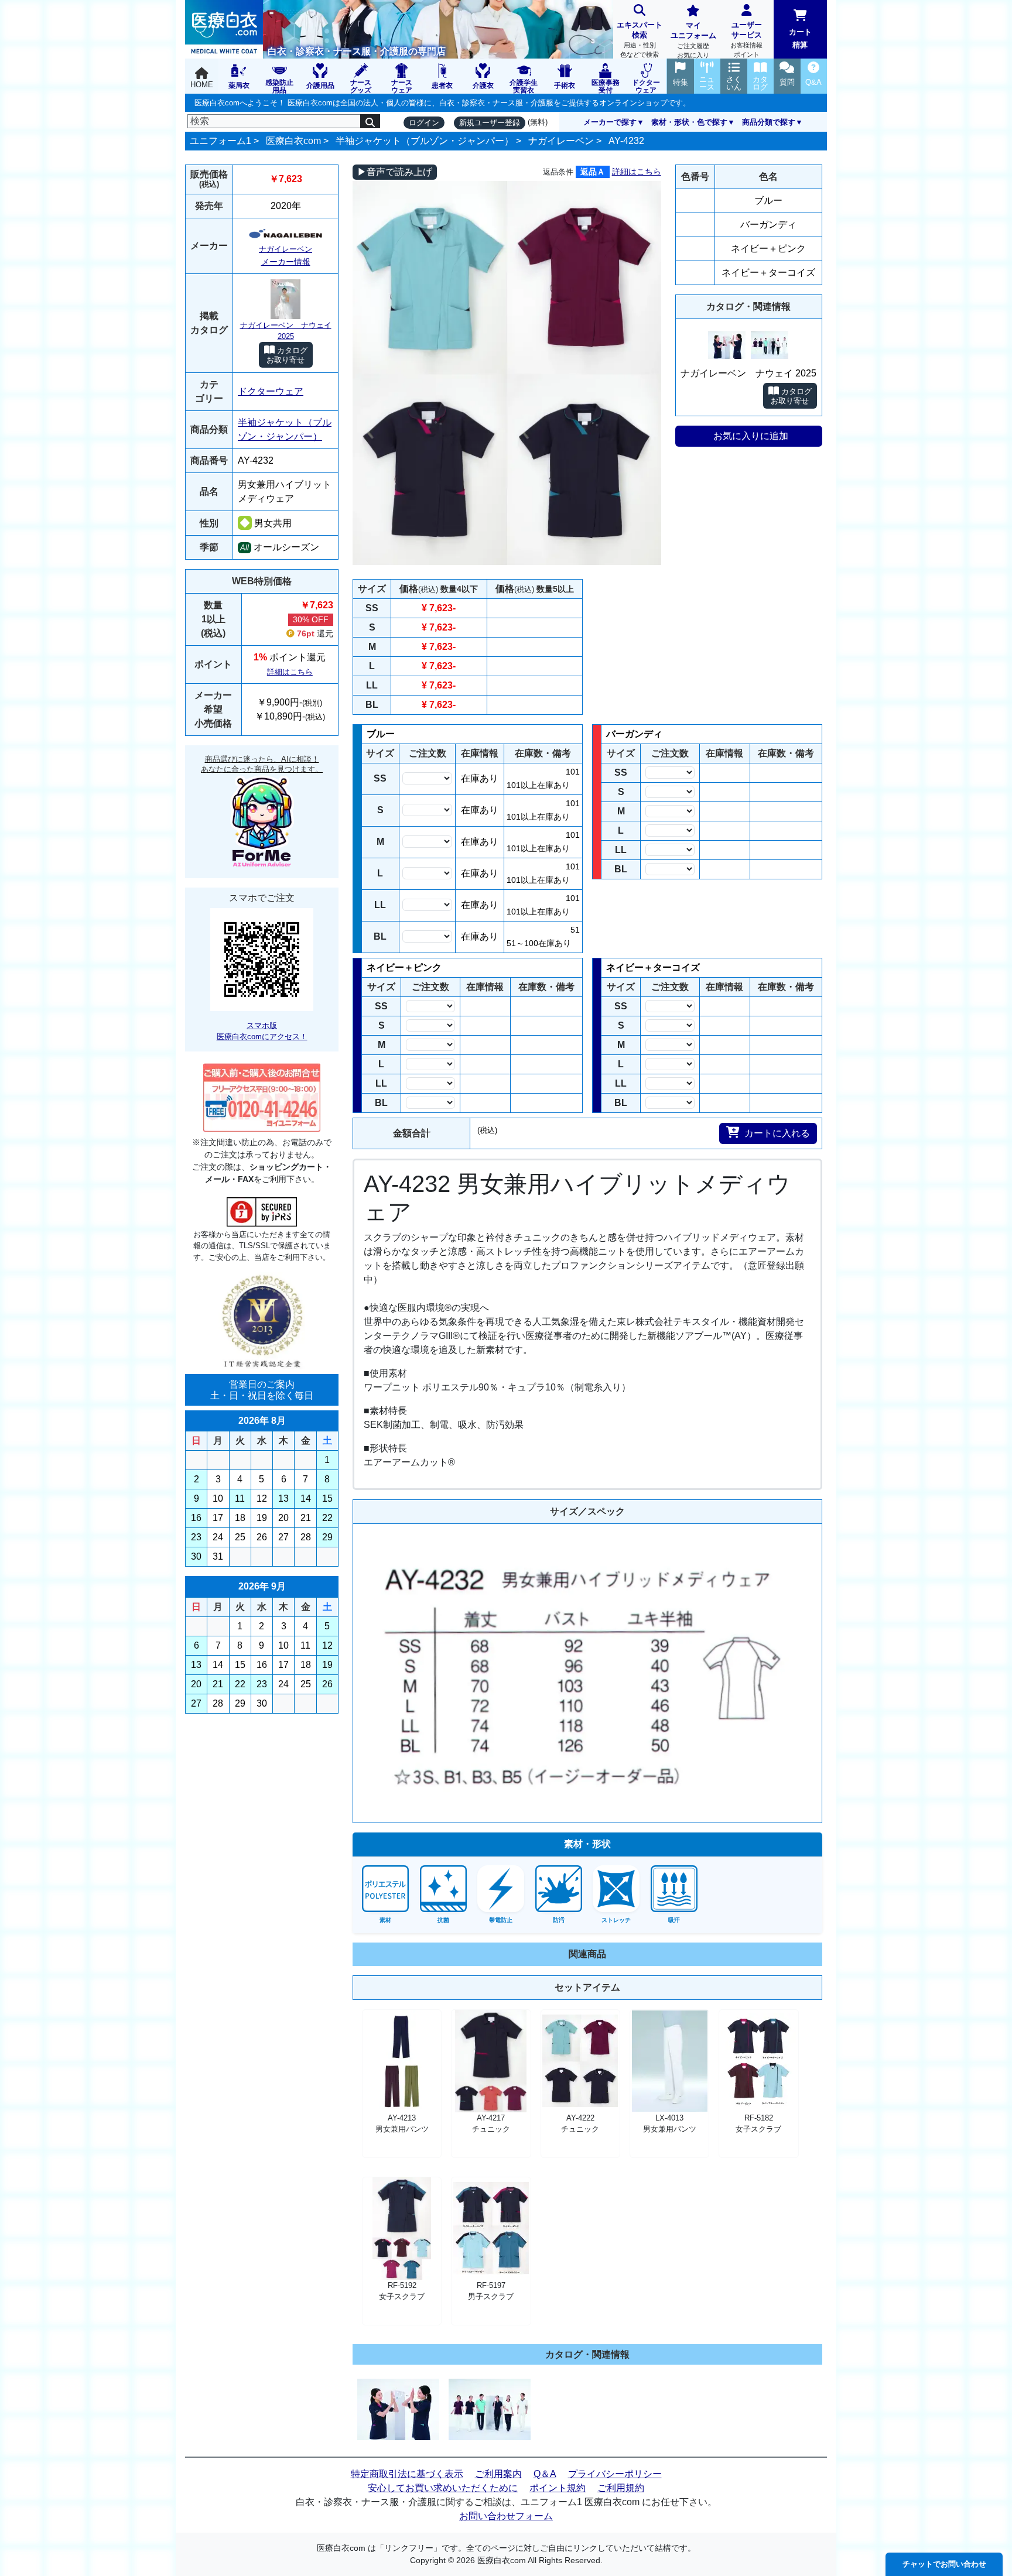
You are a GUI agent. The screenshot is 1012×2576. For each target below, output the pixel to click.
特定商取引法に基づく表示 (407, 2474)
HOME (202, 85)
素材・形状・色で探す (689, 122)
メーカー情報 (286, 262)
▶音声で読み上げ (395, 172)
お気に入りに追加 (751, 436)
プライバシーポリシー (615, 2474)
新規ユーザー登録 (490, 123)
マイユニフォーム (693, 40)
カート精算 (800, 38)
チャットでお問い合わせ (944, 2564)
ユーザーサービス (746, 39)
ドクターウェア (271, 391)
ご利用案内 (498, 2474)
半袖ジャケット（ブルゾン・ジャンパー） (425, 141)
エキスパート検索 (640, 39)
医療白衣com (293, 141)
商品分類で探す (769, 122)
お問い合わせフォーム (506, 2516)
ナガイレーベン (561, 141)
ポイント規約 (558, 2488)
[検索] (370, 121)
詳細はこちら (290, 672)
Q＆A (545, 2474)
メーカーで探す (610, 122)
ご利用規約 (621, 2488)
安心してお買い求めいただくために (443, 2488)
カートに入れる (777, 1133)
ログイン (424, 123)
